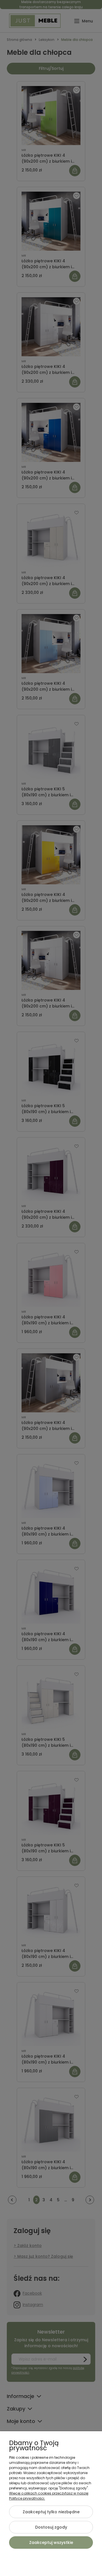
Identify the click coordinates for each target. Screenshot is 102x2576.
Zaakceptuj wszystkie (51, 2543)
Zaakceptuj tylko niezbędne (51, 2512)
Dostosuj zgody (51, 2527)
